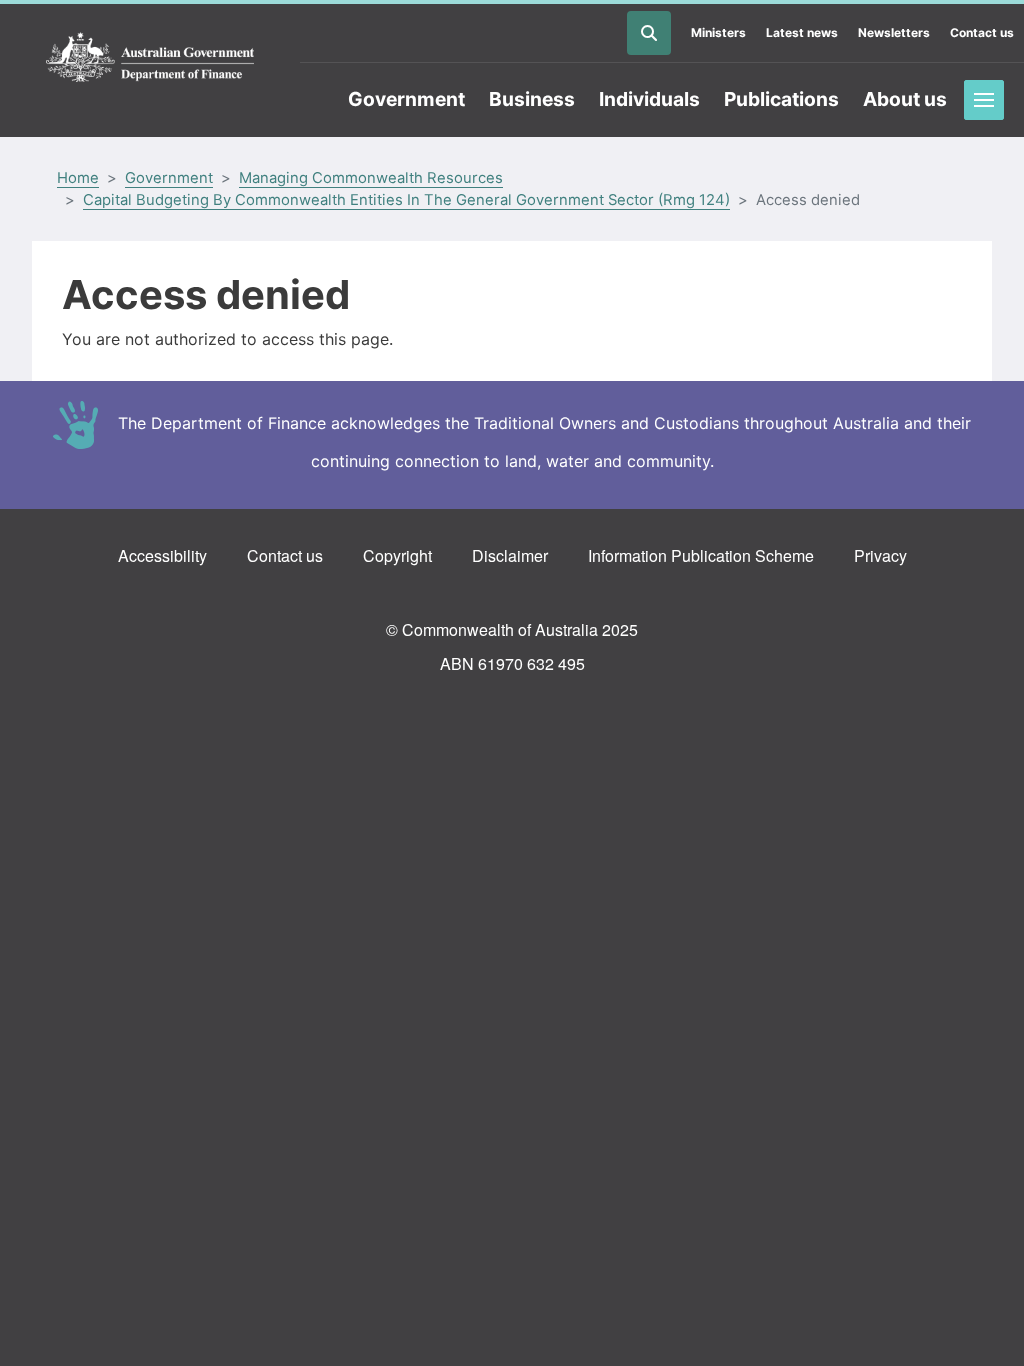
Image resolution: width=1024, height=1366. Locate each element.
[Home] (150, 58)
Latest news (802, 32)
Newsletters (894, 32)
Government (406, 99)
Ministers (718, 32)
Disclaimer (510, 555)
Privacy (880, 555)
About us (905, 99)
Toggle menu (984, 100)
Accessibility (162, 555)
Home (78, 178)
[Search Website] (649, 33)
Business (532, 99)
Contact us (982, 32)
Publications (781, 99)
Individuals (649, 99)
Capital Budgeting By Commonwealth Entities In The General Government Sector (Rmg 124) (406, 200)
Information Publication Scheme (701, 555)
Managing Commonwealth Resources (371, 178)
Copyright (397, 555)
